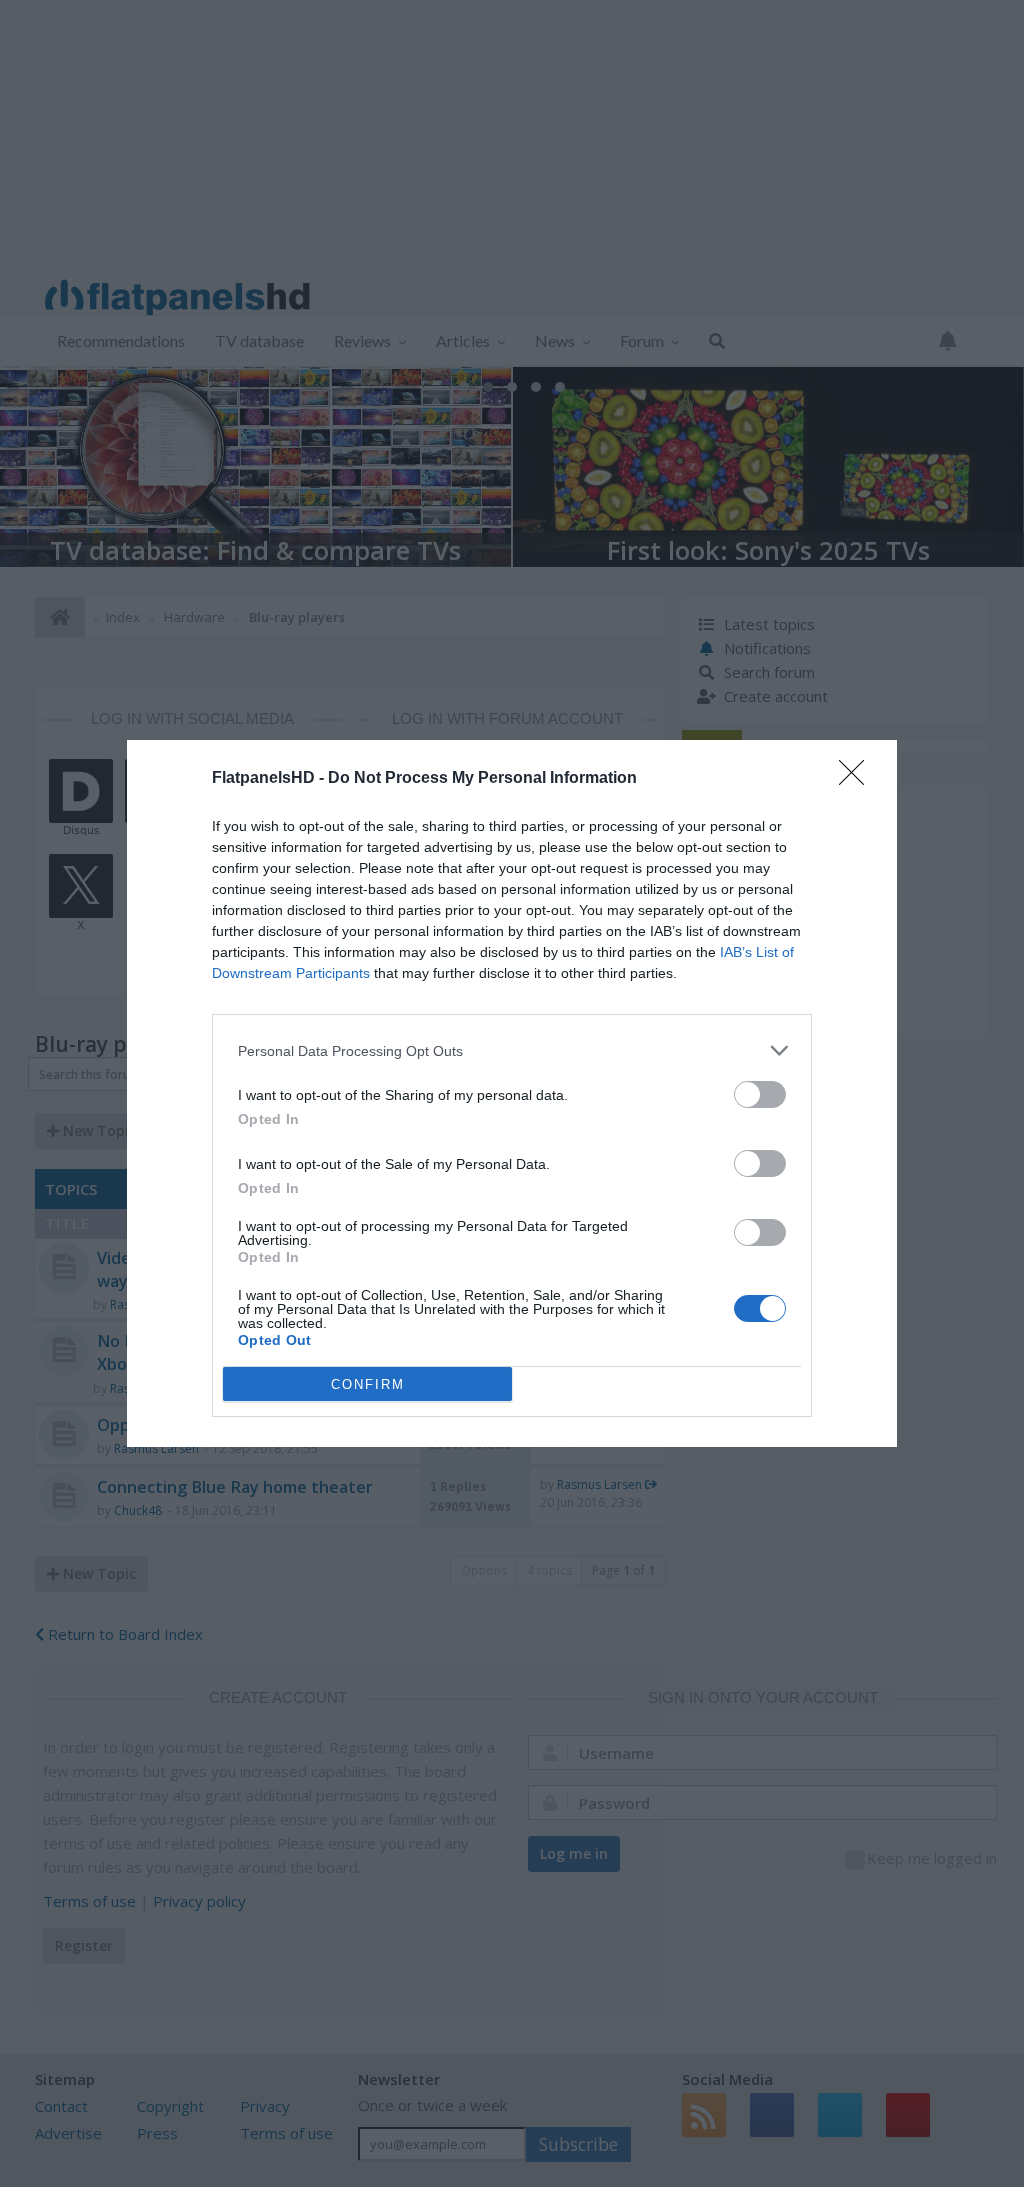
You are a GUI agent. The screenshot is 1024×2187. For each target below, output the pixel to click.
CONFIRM (368, 1384)
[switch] (760, 1094)
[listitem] (512, 1050)
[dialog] (512, 1093)
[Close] (858, 779)
